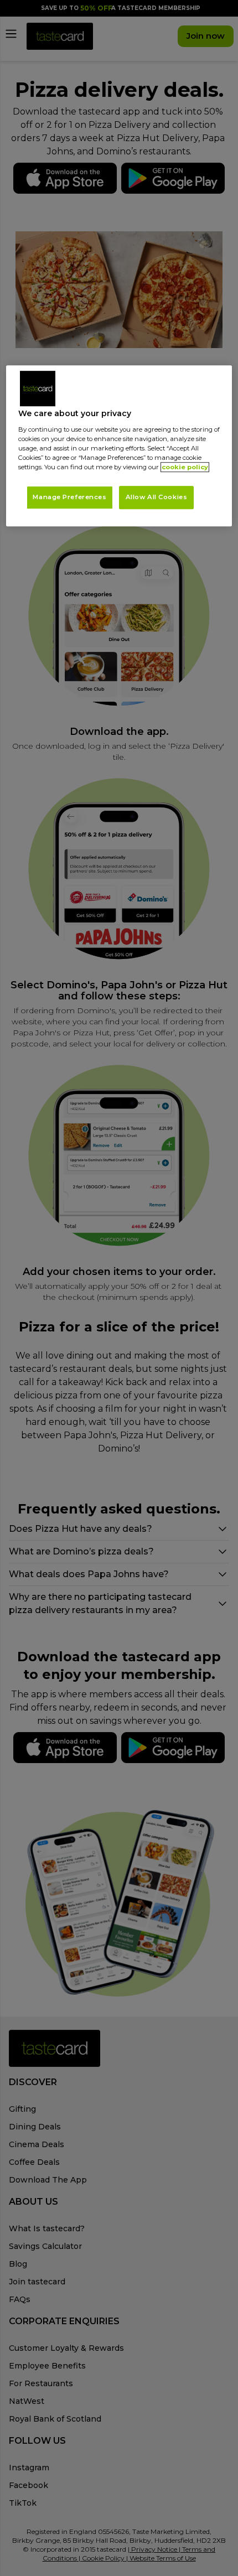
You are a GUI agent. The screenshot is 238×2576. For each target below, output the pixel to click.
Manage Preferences (69, 497)
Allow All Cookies (157, 497)
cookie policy (185, 467)
